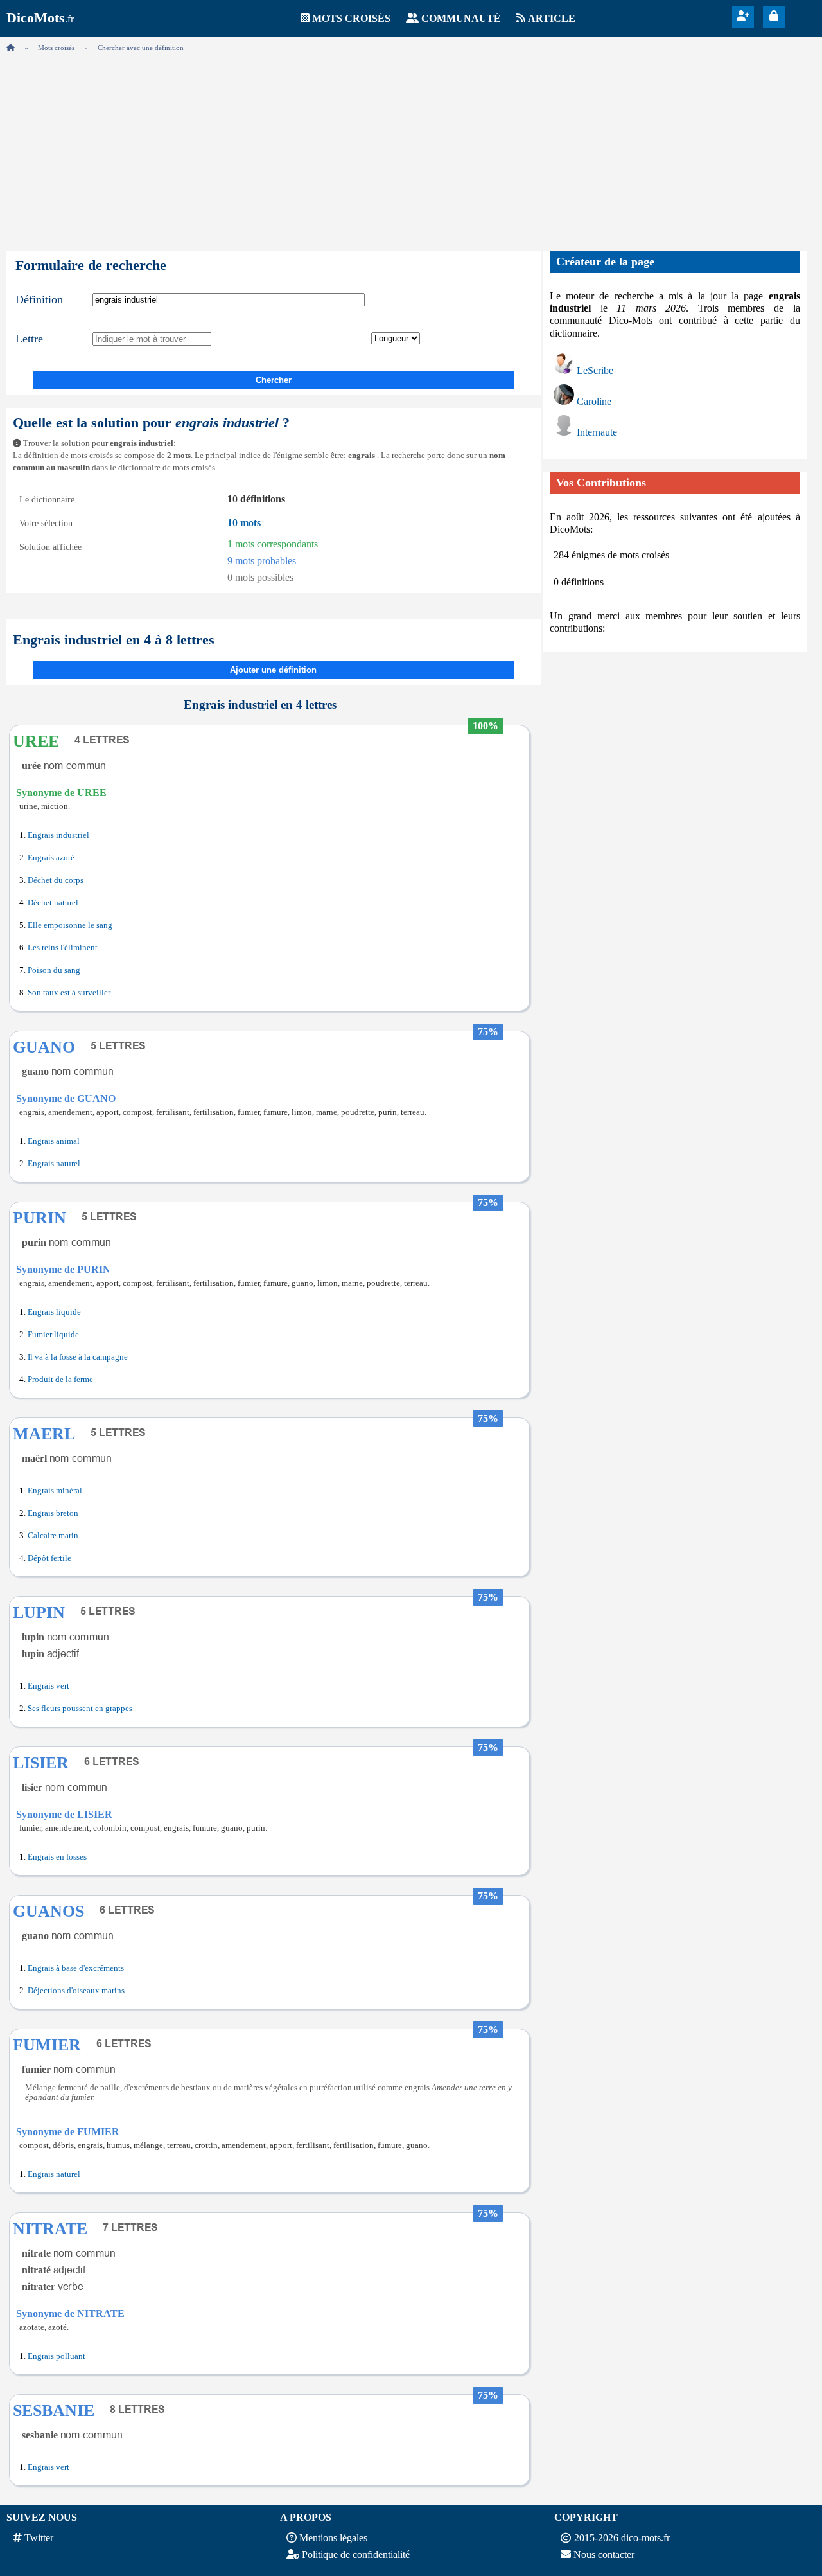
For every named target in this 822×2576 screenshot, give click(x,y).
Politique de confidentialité (356, 2554)
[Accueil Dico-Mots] (11, 48)
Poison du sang (54, 970)
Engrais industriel (58, 835)
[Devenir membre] (743, 16)
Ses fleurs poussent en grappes (80, 1709)
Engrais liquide (54, 1312)
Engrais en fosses (57, 1857)
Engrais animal (54, 1141)
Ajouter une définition (273, 670)
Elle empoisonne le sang (70, 925)
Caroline (594, 401)
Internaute (597, 432)
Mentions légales (333, 2538)
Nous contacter (604, 2554)
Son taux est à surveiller (69, 993)
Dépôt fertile (49, 1558)
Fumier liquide (53, 1335)
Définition (39, 299)
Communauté (461, 18)
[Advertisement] (411, 148)
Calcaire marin (53, 1536)
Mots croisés (351, 18)
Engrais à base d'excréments (76, 1968)
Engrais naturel (54, 1164)
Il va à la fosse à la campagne (78, 1357)
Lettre (29, 339)
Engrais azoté (51, 858)
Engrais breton (53, 1513)
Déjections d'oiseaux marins (76, 1991)
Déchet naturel (53, 903)
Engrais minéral (55, 1491)
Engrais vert (48, 1686)
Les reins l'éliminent (63, 948)
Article (552, 18)
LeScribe (595, 370)
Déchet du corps (56, 880)
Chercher (274, 380)
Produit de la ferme (60, 1380)
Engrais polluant (57, 2356)
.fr (40, 19)
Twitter (39, 2538)
